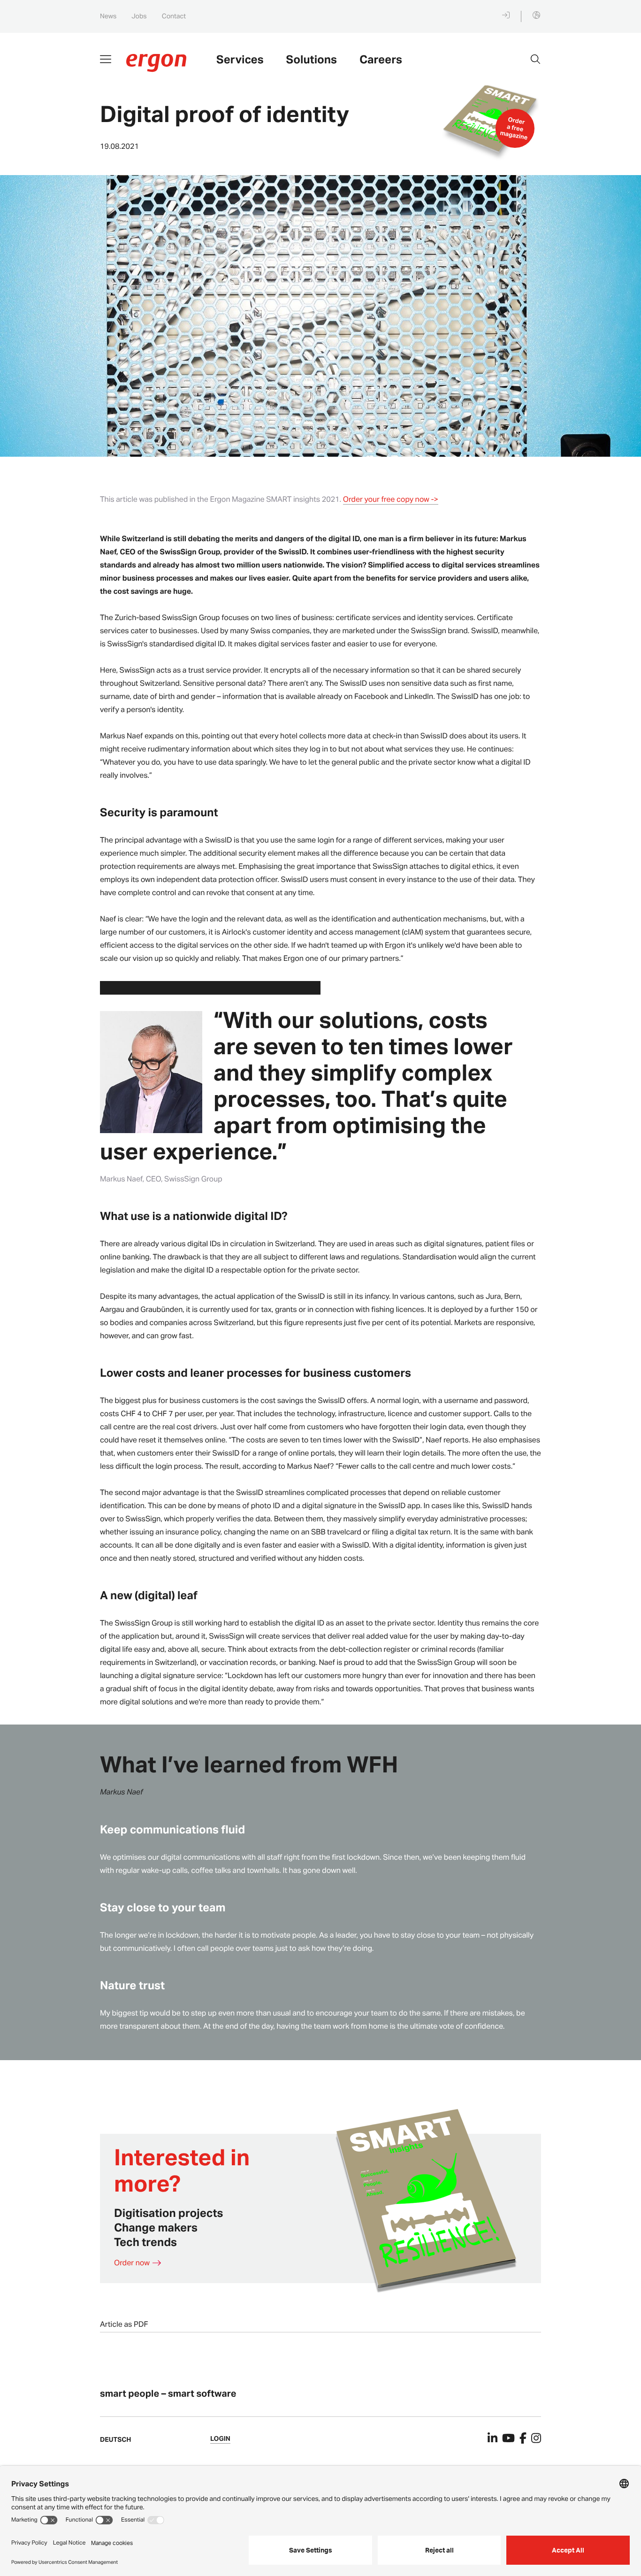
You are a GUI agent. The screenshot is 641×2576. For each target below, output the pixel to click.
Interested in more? (182, 2170)
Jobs (139, 16)
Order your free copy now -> (391, 499)
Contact (174, 16)
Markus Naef (121, 1791)
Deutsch (115, 2440)
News (108, 16)
